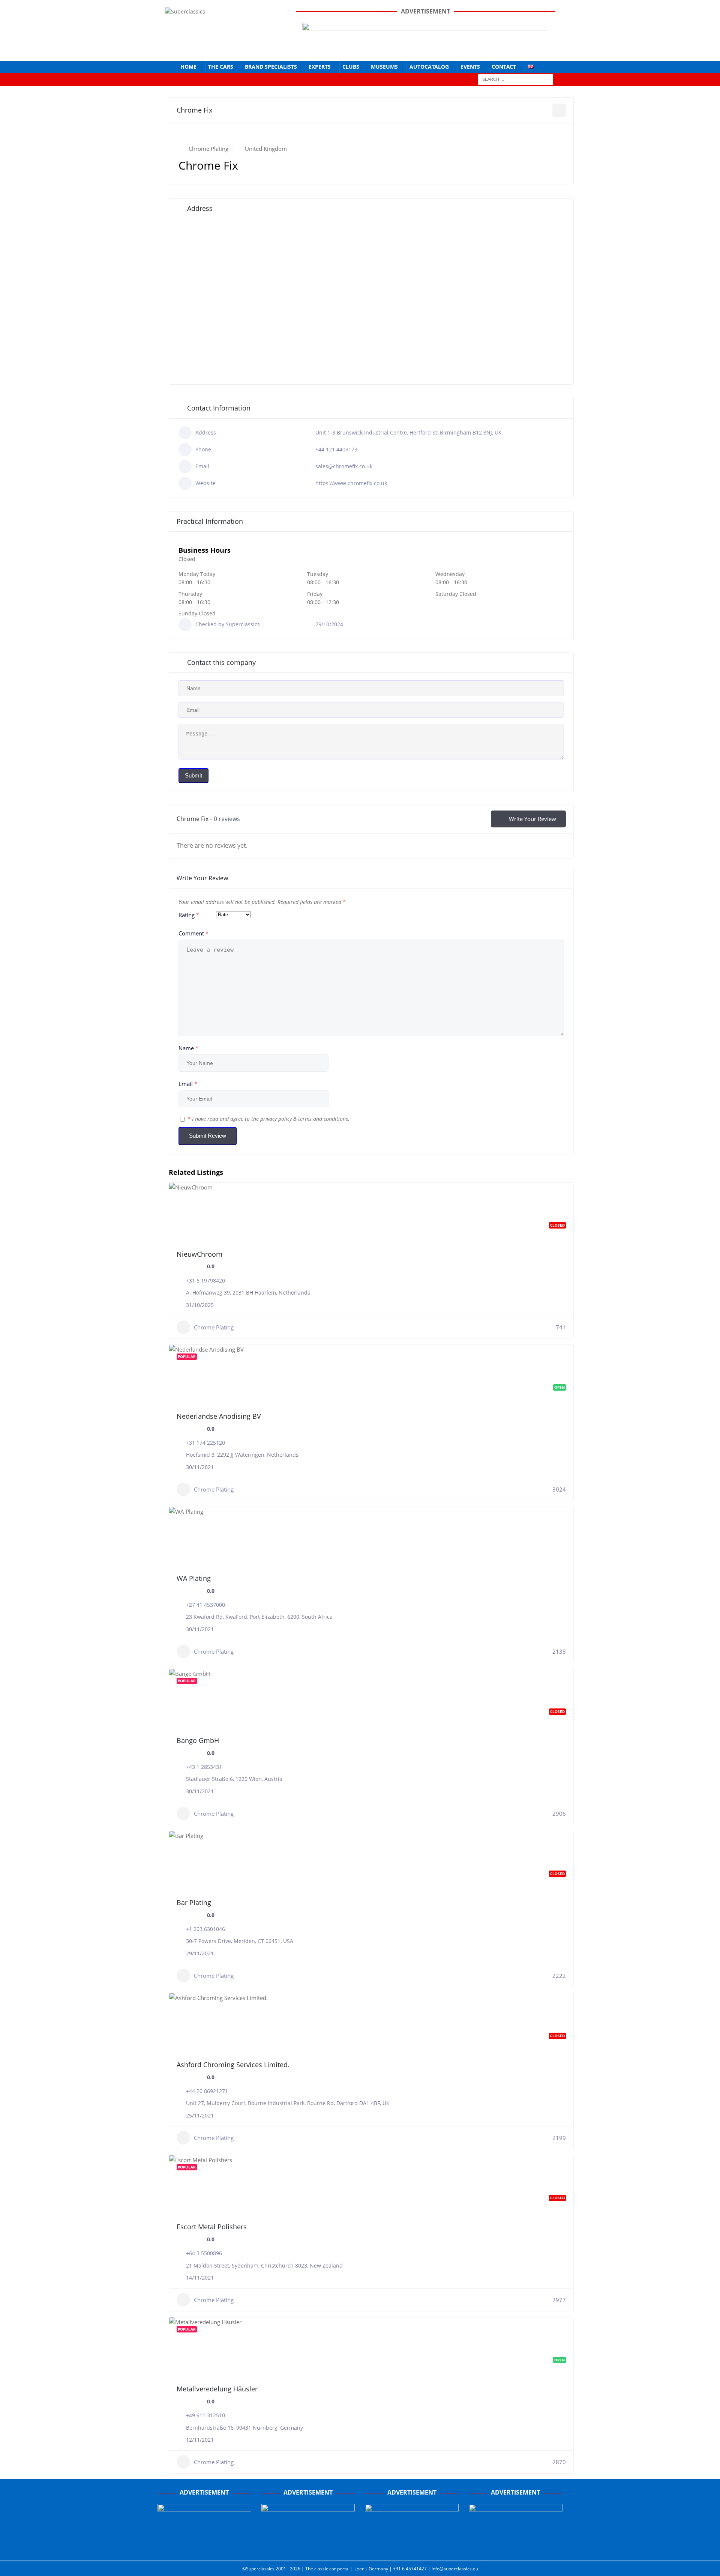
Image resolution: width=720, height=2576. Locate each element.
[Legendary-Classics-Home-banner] (516, 2547)
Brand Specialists (271, 67)
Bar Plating (194, 1902)
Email (188, 1084)
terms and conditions (323, 1119)
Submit (193, 775)
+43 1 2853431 (204, 1767)
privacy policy (276, 1119)
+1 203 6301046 (205, 1929)
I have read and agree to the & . (268, 1119)
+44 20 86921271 (207, 2091)
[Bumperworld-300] (204, 2547)
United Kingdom (266, 149)
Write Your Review (532, 819)
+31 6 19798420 (205, 1280)
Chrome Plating (208, 149)
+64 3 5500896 (204, 2253)
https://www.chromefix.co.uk (351, 483)
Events (470, 67)
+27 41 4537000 (205, 1605)
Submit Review (208, 1136)
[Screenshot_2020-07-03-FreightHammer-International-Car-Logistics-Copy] (412, 2547)
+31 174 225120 (205, 1443)
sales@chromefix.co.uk (344, 466)
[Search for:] (516, 79)
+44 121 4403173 (336, 449)
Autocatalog (429, 67)
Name (188, 1048)
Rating (189, 915)
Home (188, 67)
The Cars (221, 67)
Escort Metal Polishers (212, 2227)
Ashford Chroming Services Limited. (233, 2065)
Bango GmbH (198, 1740)
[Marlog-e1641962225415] (425, 49)
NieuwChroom (199, 1254)
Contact (504, 67)
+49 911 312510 (205, 2415)
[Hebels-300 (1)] (308, 2547)
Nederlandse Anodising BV (219, 1416)
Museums (384, 67)
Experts (320, 67)
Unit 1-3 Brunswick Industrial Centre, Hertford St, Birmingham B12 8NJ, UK (409, 432)
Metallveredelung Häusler (217, 2389)
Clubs (351, 67)
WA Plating (194, 1578)
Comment (193, 933)
